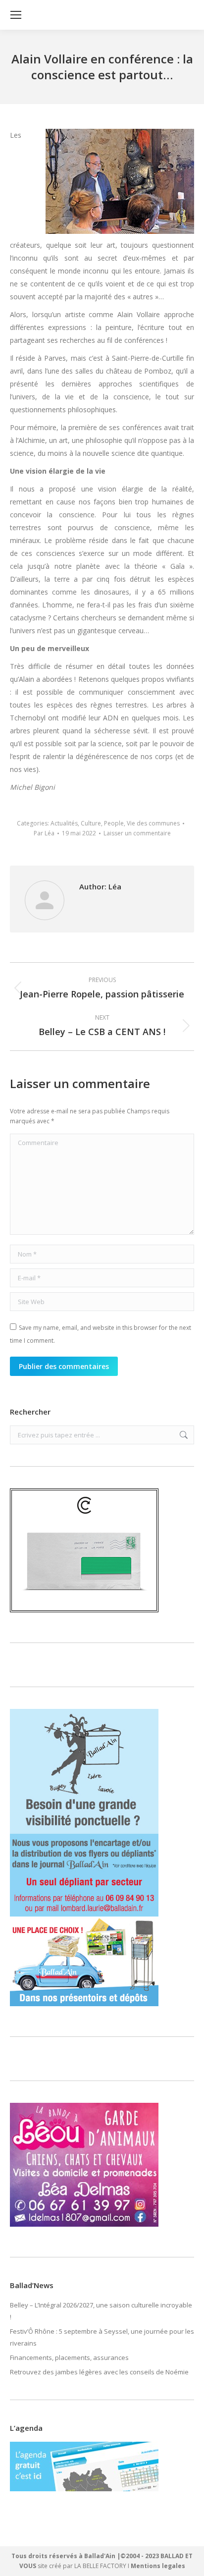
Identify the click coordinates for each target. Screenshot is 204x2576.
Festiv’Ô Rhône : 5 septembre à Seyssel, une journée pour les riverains (102, 2337)
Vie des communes (153, 823)
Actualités (64, 823)
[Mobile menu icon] (16, 15)
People (114, 823)
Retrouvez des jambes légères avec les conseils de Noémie (99, 2372)
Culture (91, 823)
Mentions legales (158, 2566)
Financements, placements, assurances (69, 2357)
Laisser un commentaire (137, 833)
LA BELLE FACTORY (100, 2566)
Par (44, 833)
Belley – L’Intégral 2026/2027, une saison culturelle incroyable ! (101, 2311)
